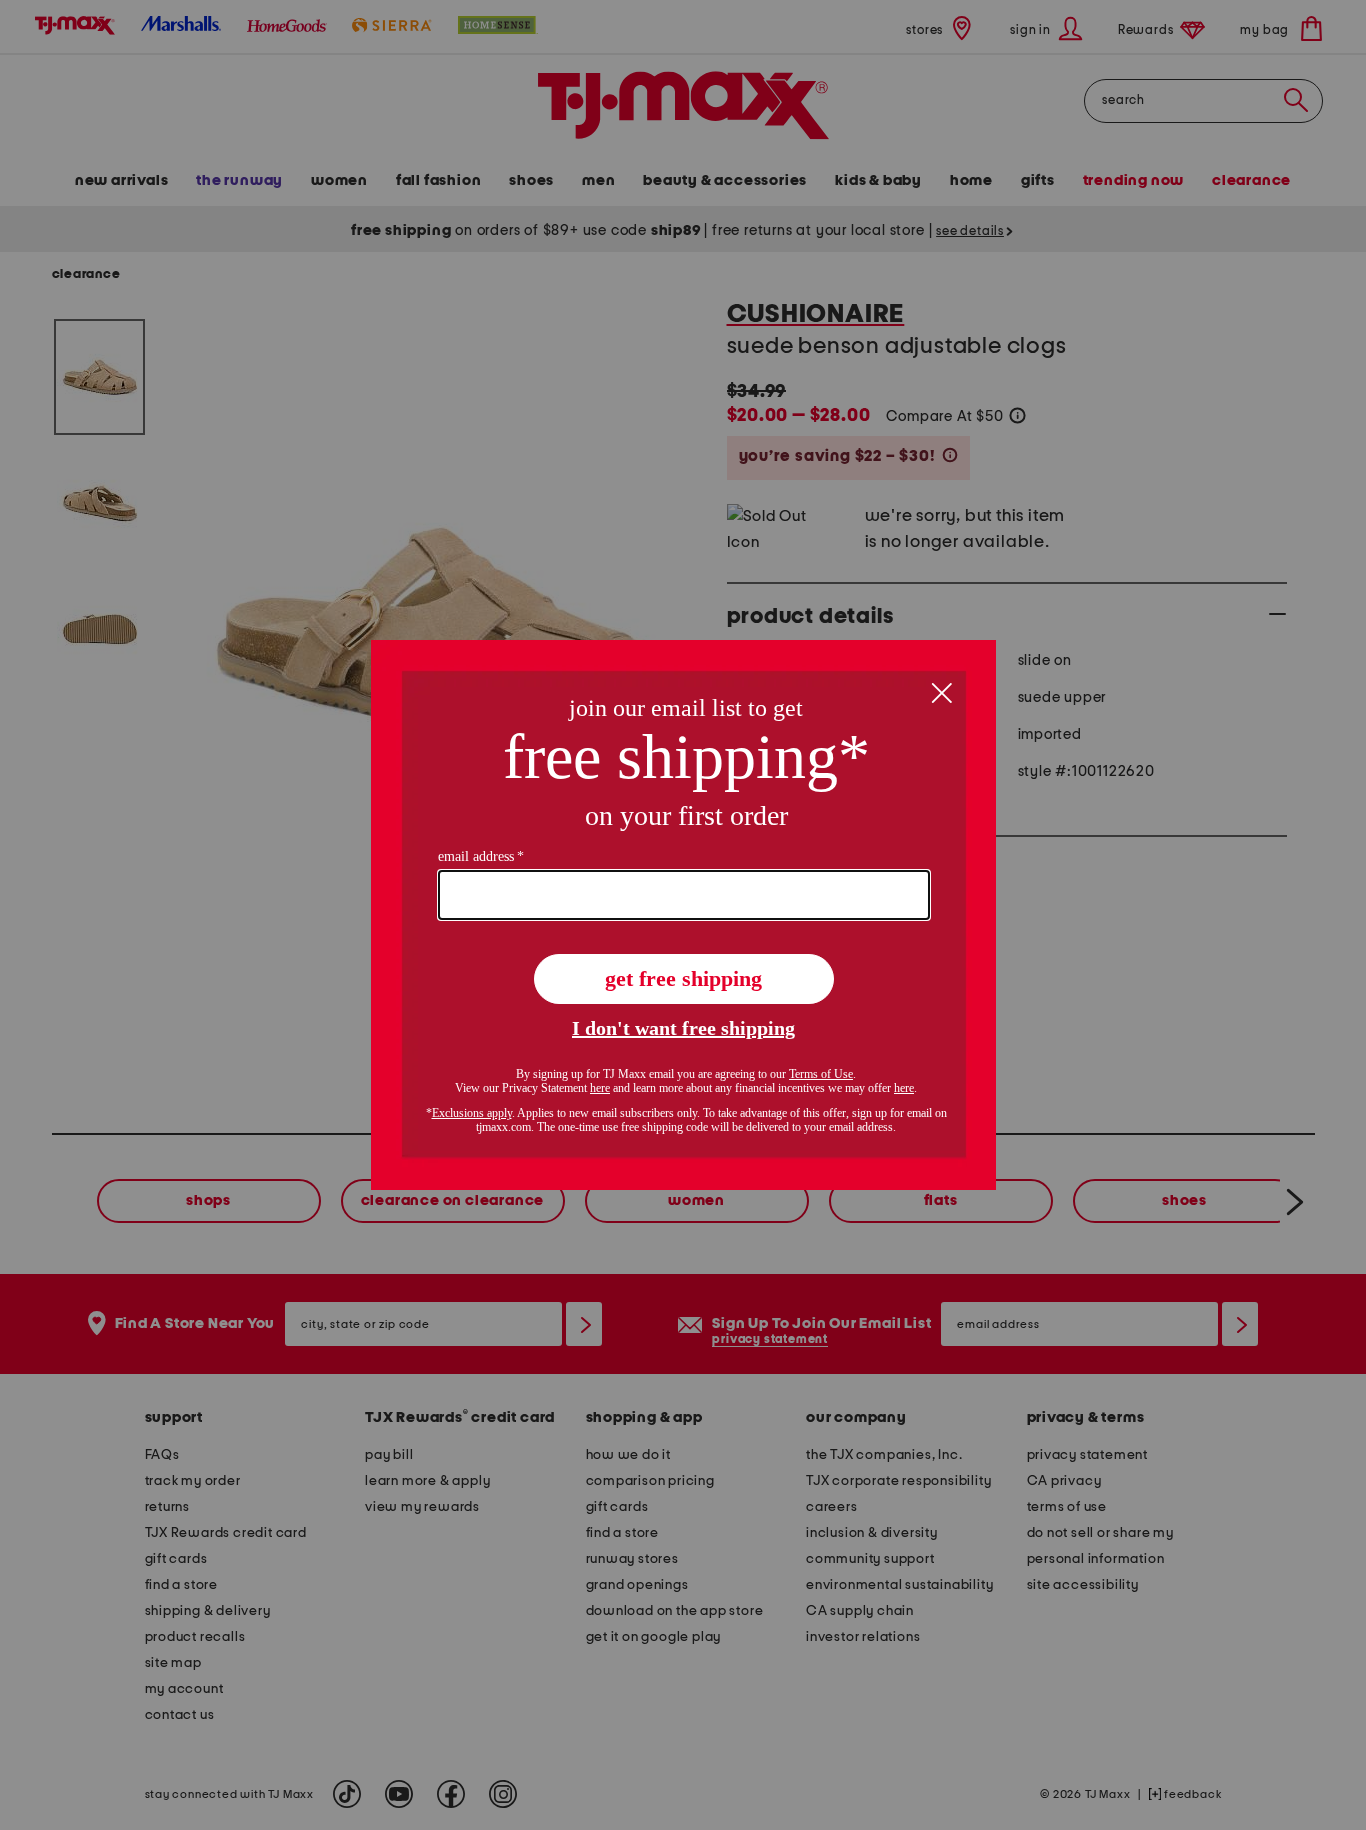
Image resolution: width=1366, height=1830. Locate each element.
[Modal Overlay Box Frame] (683, 915)
